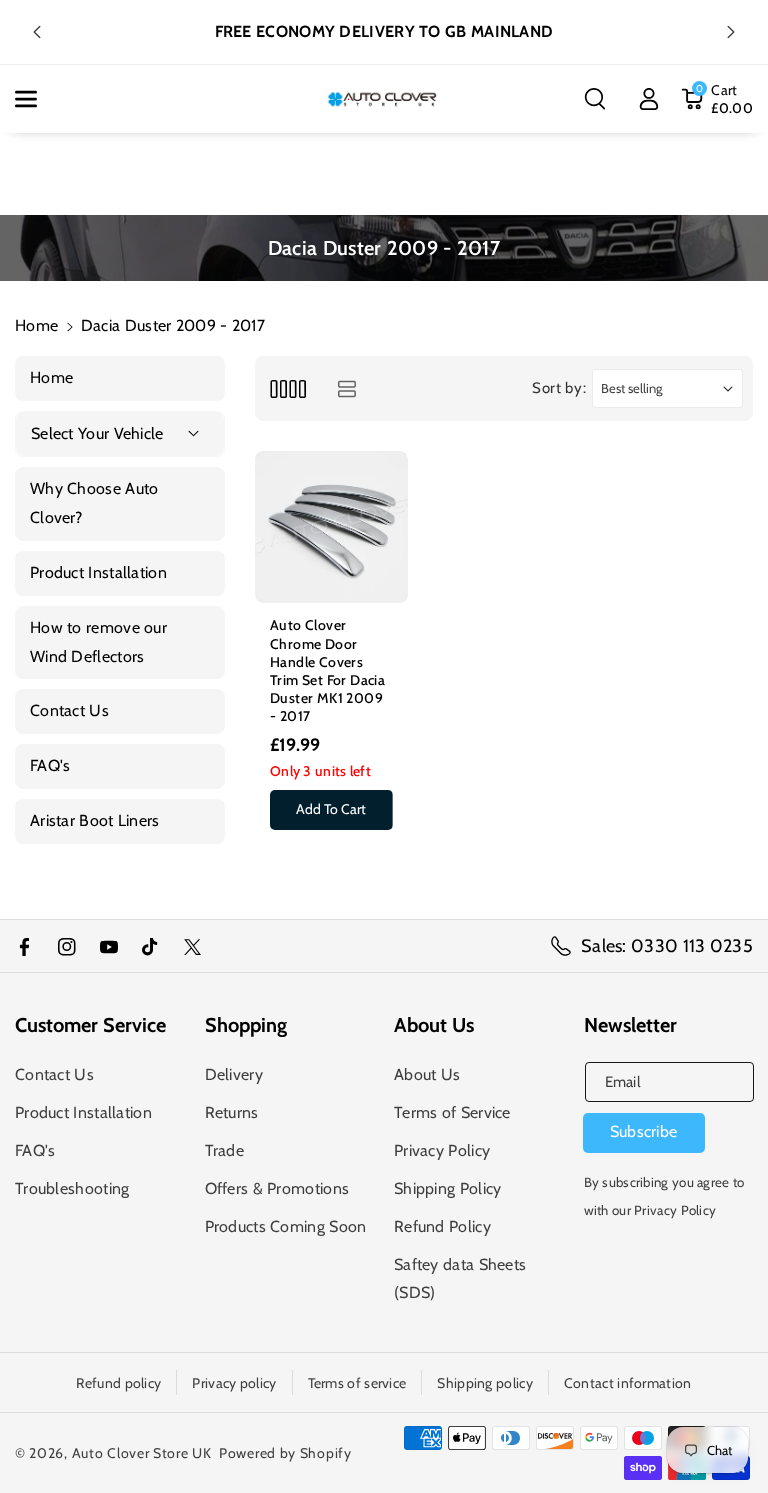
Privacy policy (234, 1383)
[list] (346, 388)
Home (36, 325)
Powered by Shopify (285, 1453)
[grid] (287, 388)
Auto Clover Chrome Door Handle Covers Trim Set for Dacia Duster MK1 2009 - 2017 (327, 670)
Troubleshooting (72, 1188)
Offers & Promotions (277, 1188)
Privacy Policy (442, 1150)
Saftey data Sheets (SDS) (460, 1278)
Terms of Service (452, 1112)
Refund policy (118, 1383)
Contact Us (54, 1074)
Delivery (234, 1074)
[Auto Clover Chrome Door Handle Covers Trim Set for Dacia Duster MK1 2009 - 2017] (331, 527)
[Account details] (649, 99)
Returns (232, 1112)
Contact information (628, 1383)
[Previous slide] (37, 32)
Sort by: (559, 388)
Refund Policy (442, 1226)
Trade (225, 1150)
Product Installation (83, 1112)
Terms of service (357, 1383)
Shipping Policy (448, 1188)
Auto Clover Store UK (142, 1453)
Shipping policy (485, 1383)
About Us (427, 1074)
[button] (37, 99)
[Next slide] (731, 32)
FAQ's (35, 1150)
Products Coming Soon (286, 1226)
